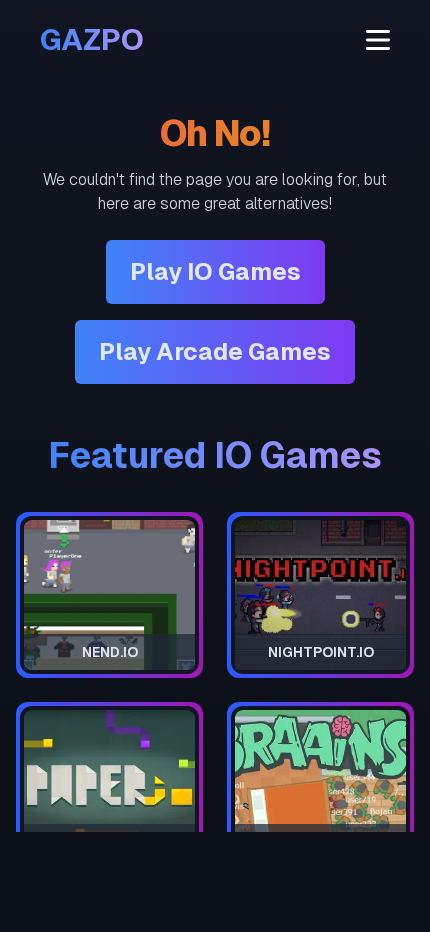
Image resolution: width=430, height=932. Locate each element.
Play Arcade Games (215, 351)
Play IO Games (215, 271)
